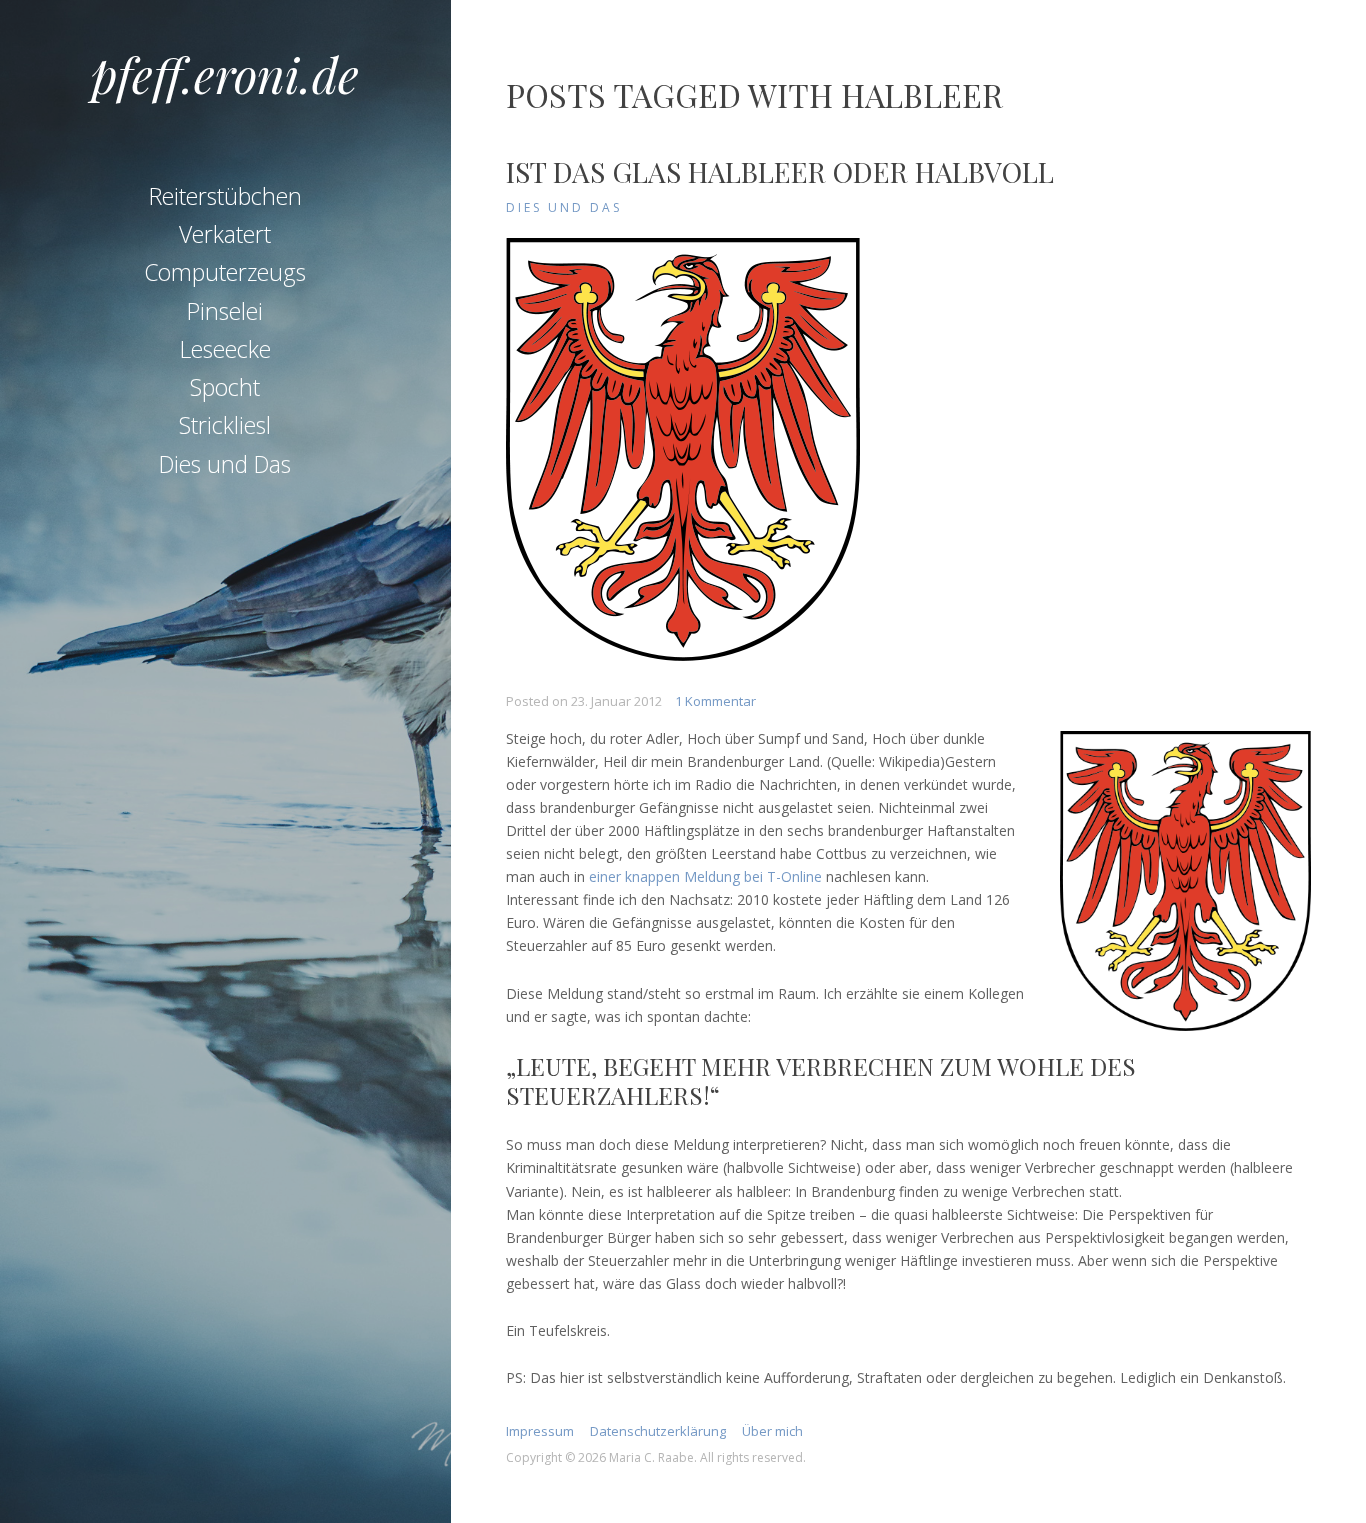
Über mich (772, 1431)
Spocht (225, 387)
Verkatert (225, 234)
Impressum (540, 1431)
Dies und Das (225, 464)
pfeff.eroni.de (225, 74)
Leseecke (225, 349)
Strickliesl (225, 425)
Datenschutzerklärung (658, 1431)
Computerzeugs (225, 272)
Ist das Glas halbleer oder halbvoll (780, 171)
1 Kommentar (715, 701)
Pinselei (225, 311)
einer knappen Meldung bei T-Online (705, 876)
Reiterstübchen (225, 196)
